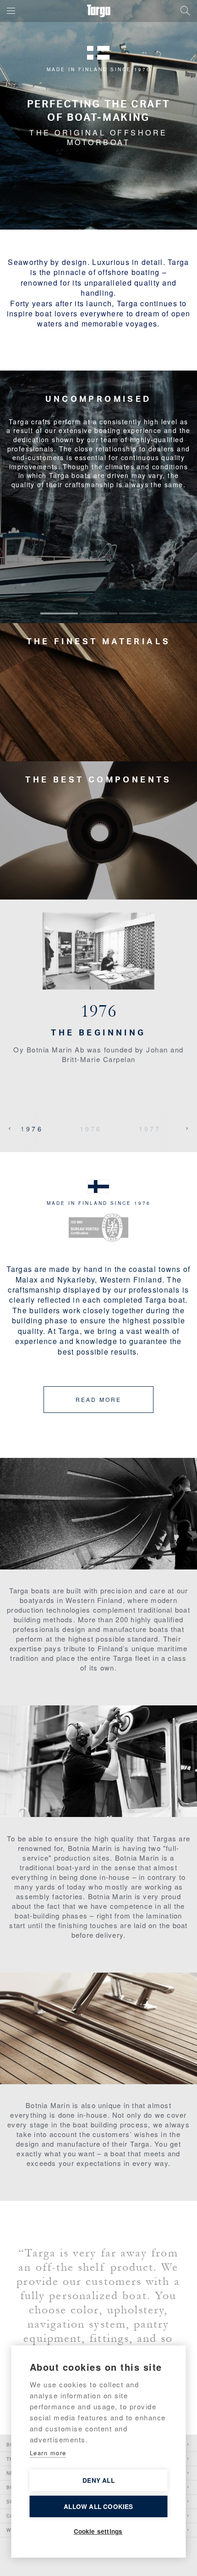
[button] (11, 11)
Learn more (48, 2453)
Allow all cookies (98, 2506)
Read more (98, 1399)
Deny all (98, 2480)
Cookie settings (98, 2531)
